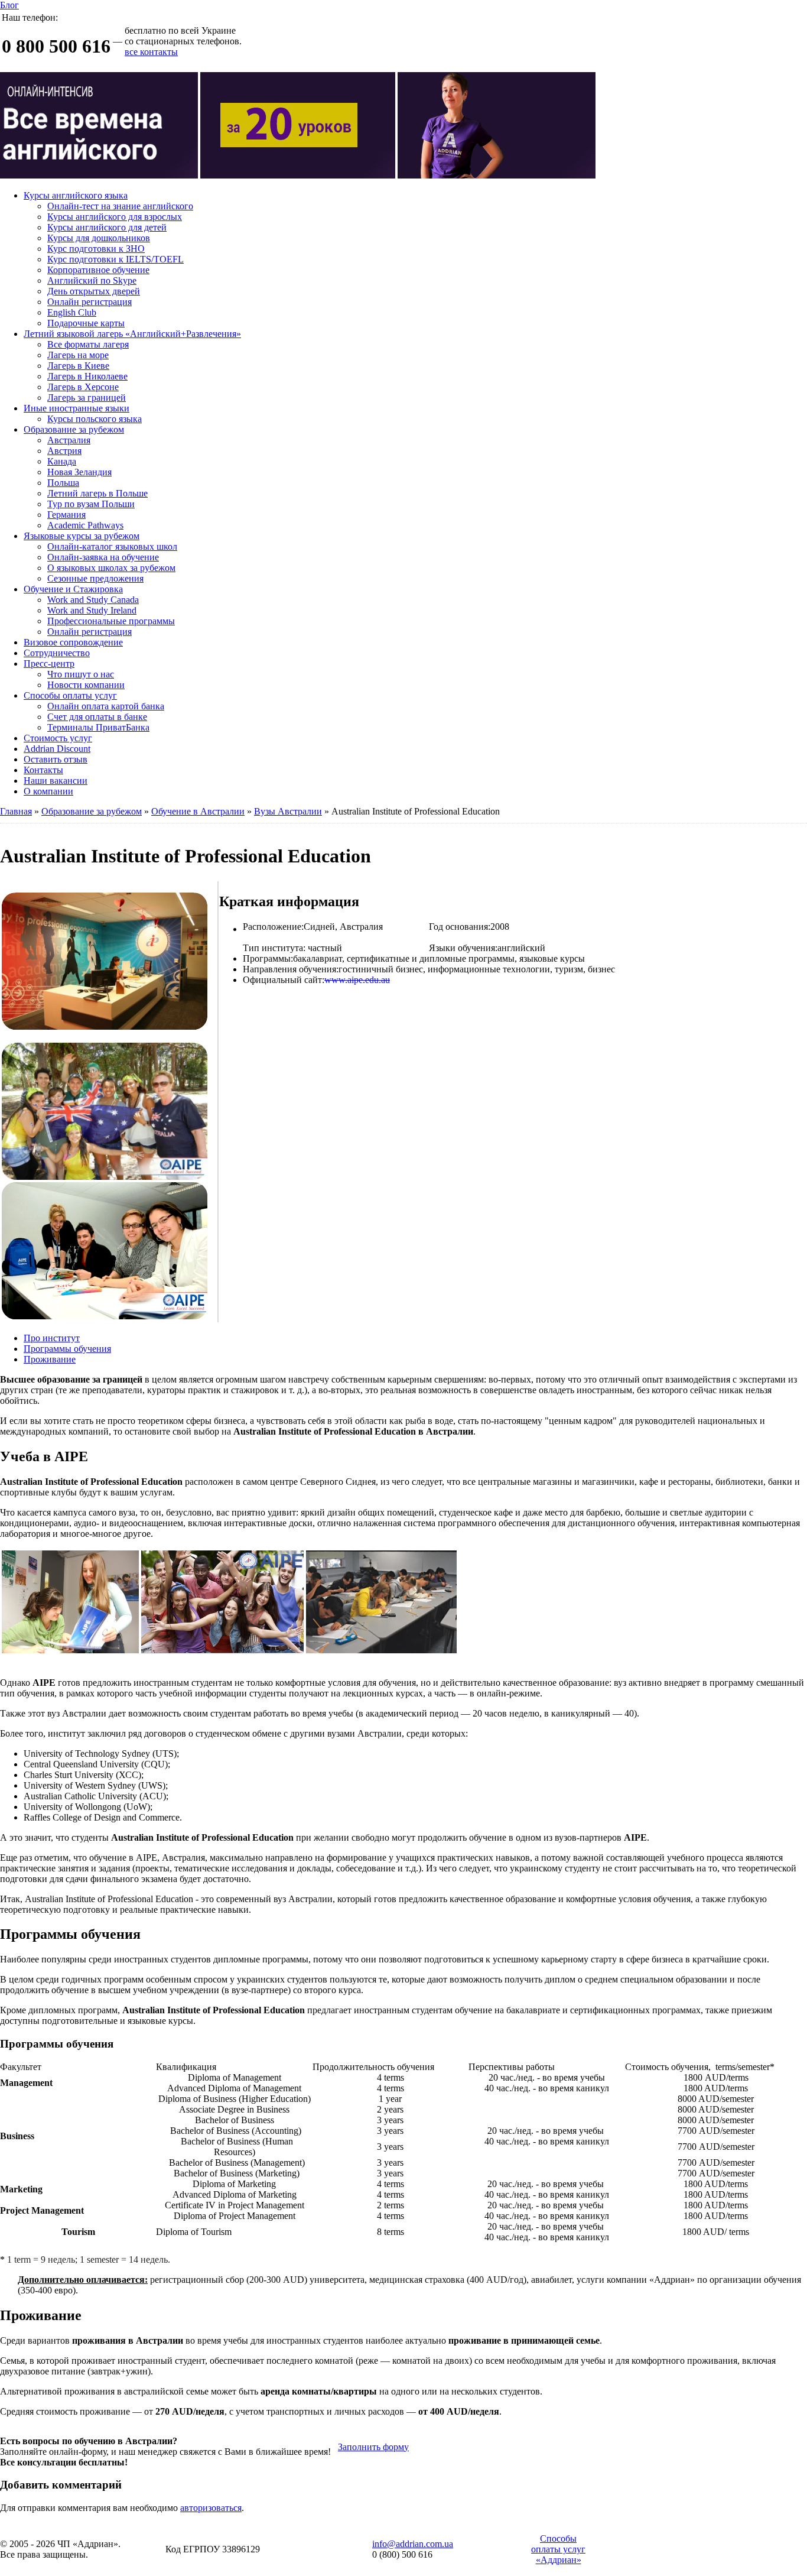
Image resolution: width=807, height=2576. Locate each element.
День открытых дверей (94, 291)
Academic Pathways (85, 525)
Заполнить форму (373, 2447)
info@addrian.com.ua (413, 2544)
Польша (63, 483)
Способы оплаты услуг (70, 695)
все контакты (151, 52)
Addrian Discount (57, 749)
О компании (48, 791)
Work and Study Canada (93, 600)
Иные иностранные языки (77, 408)
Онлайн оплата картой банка (106, 706)
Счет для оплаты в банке (97, 717)
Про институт (52, 1338)
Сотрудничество (57, 653)
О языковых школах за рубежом (111, 568)
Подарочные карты (86, 323)
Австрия (64, 451)
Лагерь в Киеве (78, 366)
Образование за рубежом (74, 429)
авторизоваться (211, 2508)
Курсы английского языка (76, 195)
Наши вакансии (56, 781)
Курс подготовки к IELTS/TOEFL (115, 259)
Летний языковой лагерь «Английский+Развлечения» (132, 334)
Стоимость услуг (58, 738)
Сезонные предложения (95, 578)
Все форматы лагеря (88, 344)
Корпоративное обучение (98, 270)
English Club (72, 312)
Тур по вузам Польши (91, 504)
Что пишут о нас (81, 674)
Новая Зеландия (79, 472)
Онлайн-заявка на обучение (103, 557)
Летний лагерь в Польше (97, 493)
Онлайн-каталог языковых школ (112, 546)
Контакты (43, 770)
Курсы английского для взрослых (115, 217)
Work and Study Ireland (92, 610)
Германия (66, 515)
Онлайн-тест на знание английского (120, 206)
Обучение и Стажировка (73, 589)
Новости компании (86, 685)
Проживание (50, 1359)
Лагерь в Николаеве (87, 376)
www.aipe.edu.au (357, 980)
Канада (62, 461)
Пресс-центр (49, 664)
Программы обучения (67, 1349)
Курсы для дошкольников (99, 238)
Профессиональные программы (111, 621)
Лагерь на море (78, 355)
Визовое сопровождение (73, 642)
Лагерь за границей (87, 398)
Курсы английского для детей (107, 227)
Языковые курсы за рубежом (82, 536)
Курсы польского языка (95, 419)
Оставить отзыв (56, 759)
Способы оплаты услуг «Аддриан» (558, 2549)
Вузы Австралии (288, 811)
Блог (9, 5)
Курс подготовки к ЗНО (96, 249)
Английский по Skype (92, 280)
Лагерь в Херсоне (83, 387)
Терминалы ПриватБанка (98, 727)
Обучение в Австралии (198, 811)
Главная (16, 811)
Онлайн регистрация (90, 302)
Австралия (69, 440)
